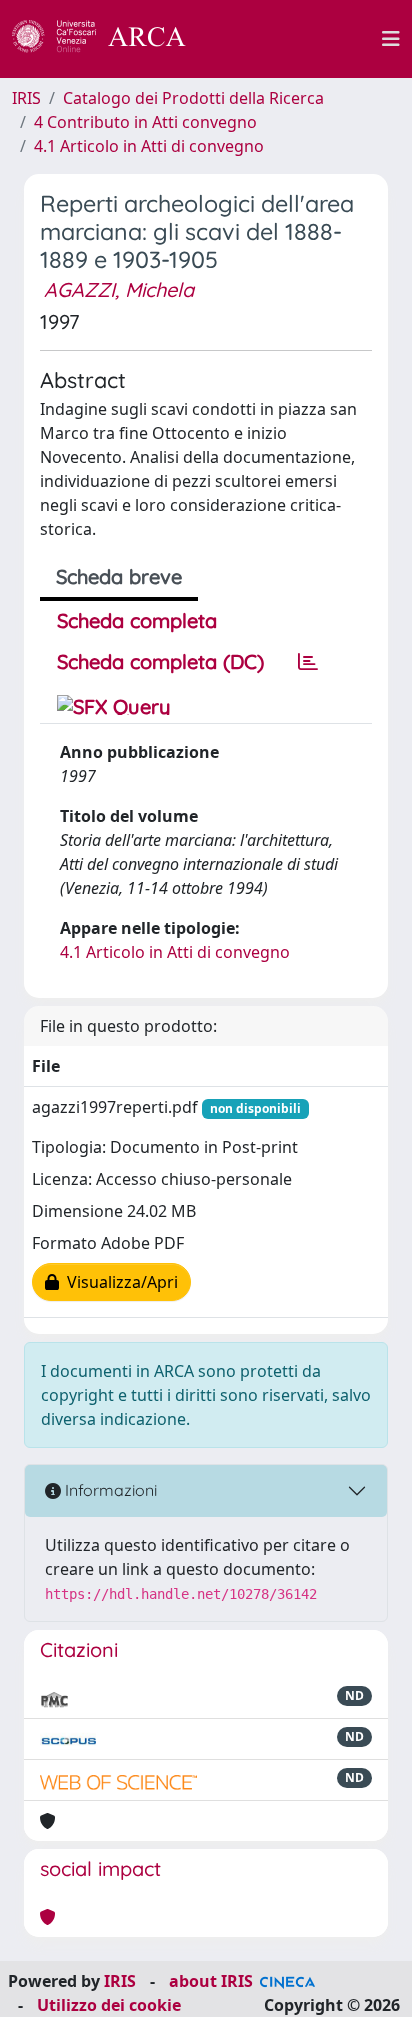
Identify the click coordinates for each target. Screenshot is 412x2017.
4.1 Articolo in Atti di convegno (149, 146)
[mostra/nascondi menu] (391, 39)
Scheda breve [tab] (119, 576)
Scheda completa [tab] (137, 620)
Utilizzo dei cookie (109, 2005)
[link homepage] (110, 39)
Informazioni (109, 1490)
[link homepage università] (295, 39)
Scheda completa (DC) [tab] (160, 661)
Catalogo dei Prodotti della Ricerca (193, 98)
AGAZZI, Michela (119, 289)
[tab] (308, 662)
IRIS (26, 98)
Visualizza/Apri (118, 1282)
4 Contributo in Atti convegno (145, 122)
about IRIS (211, 1981)
